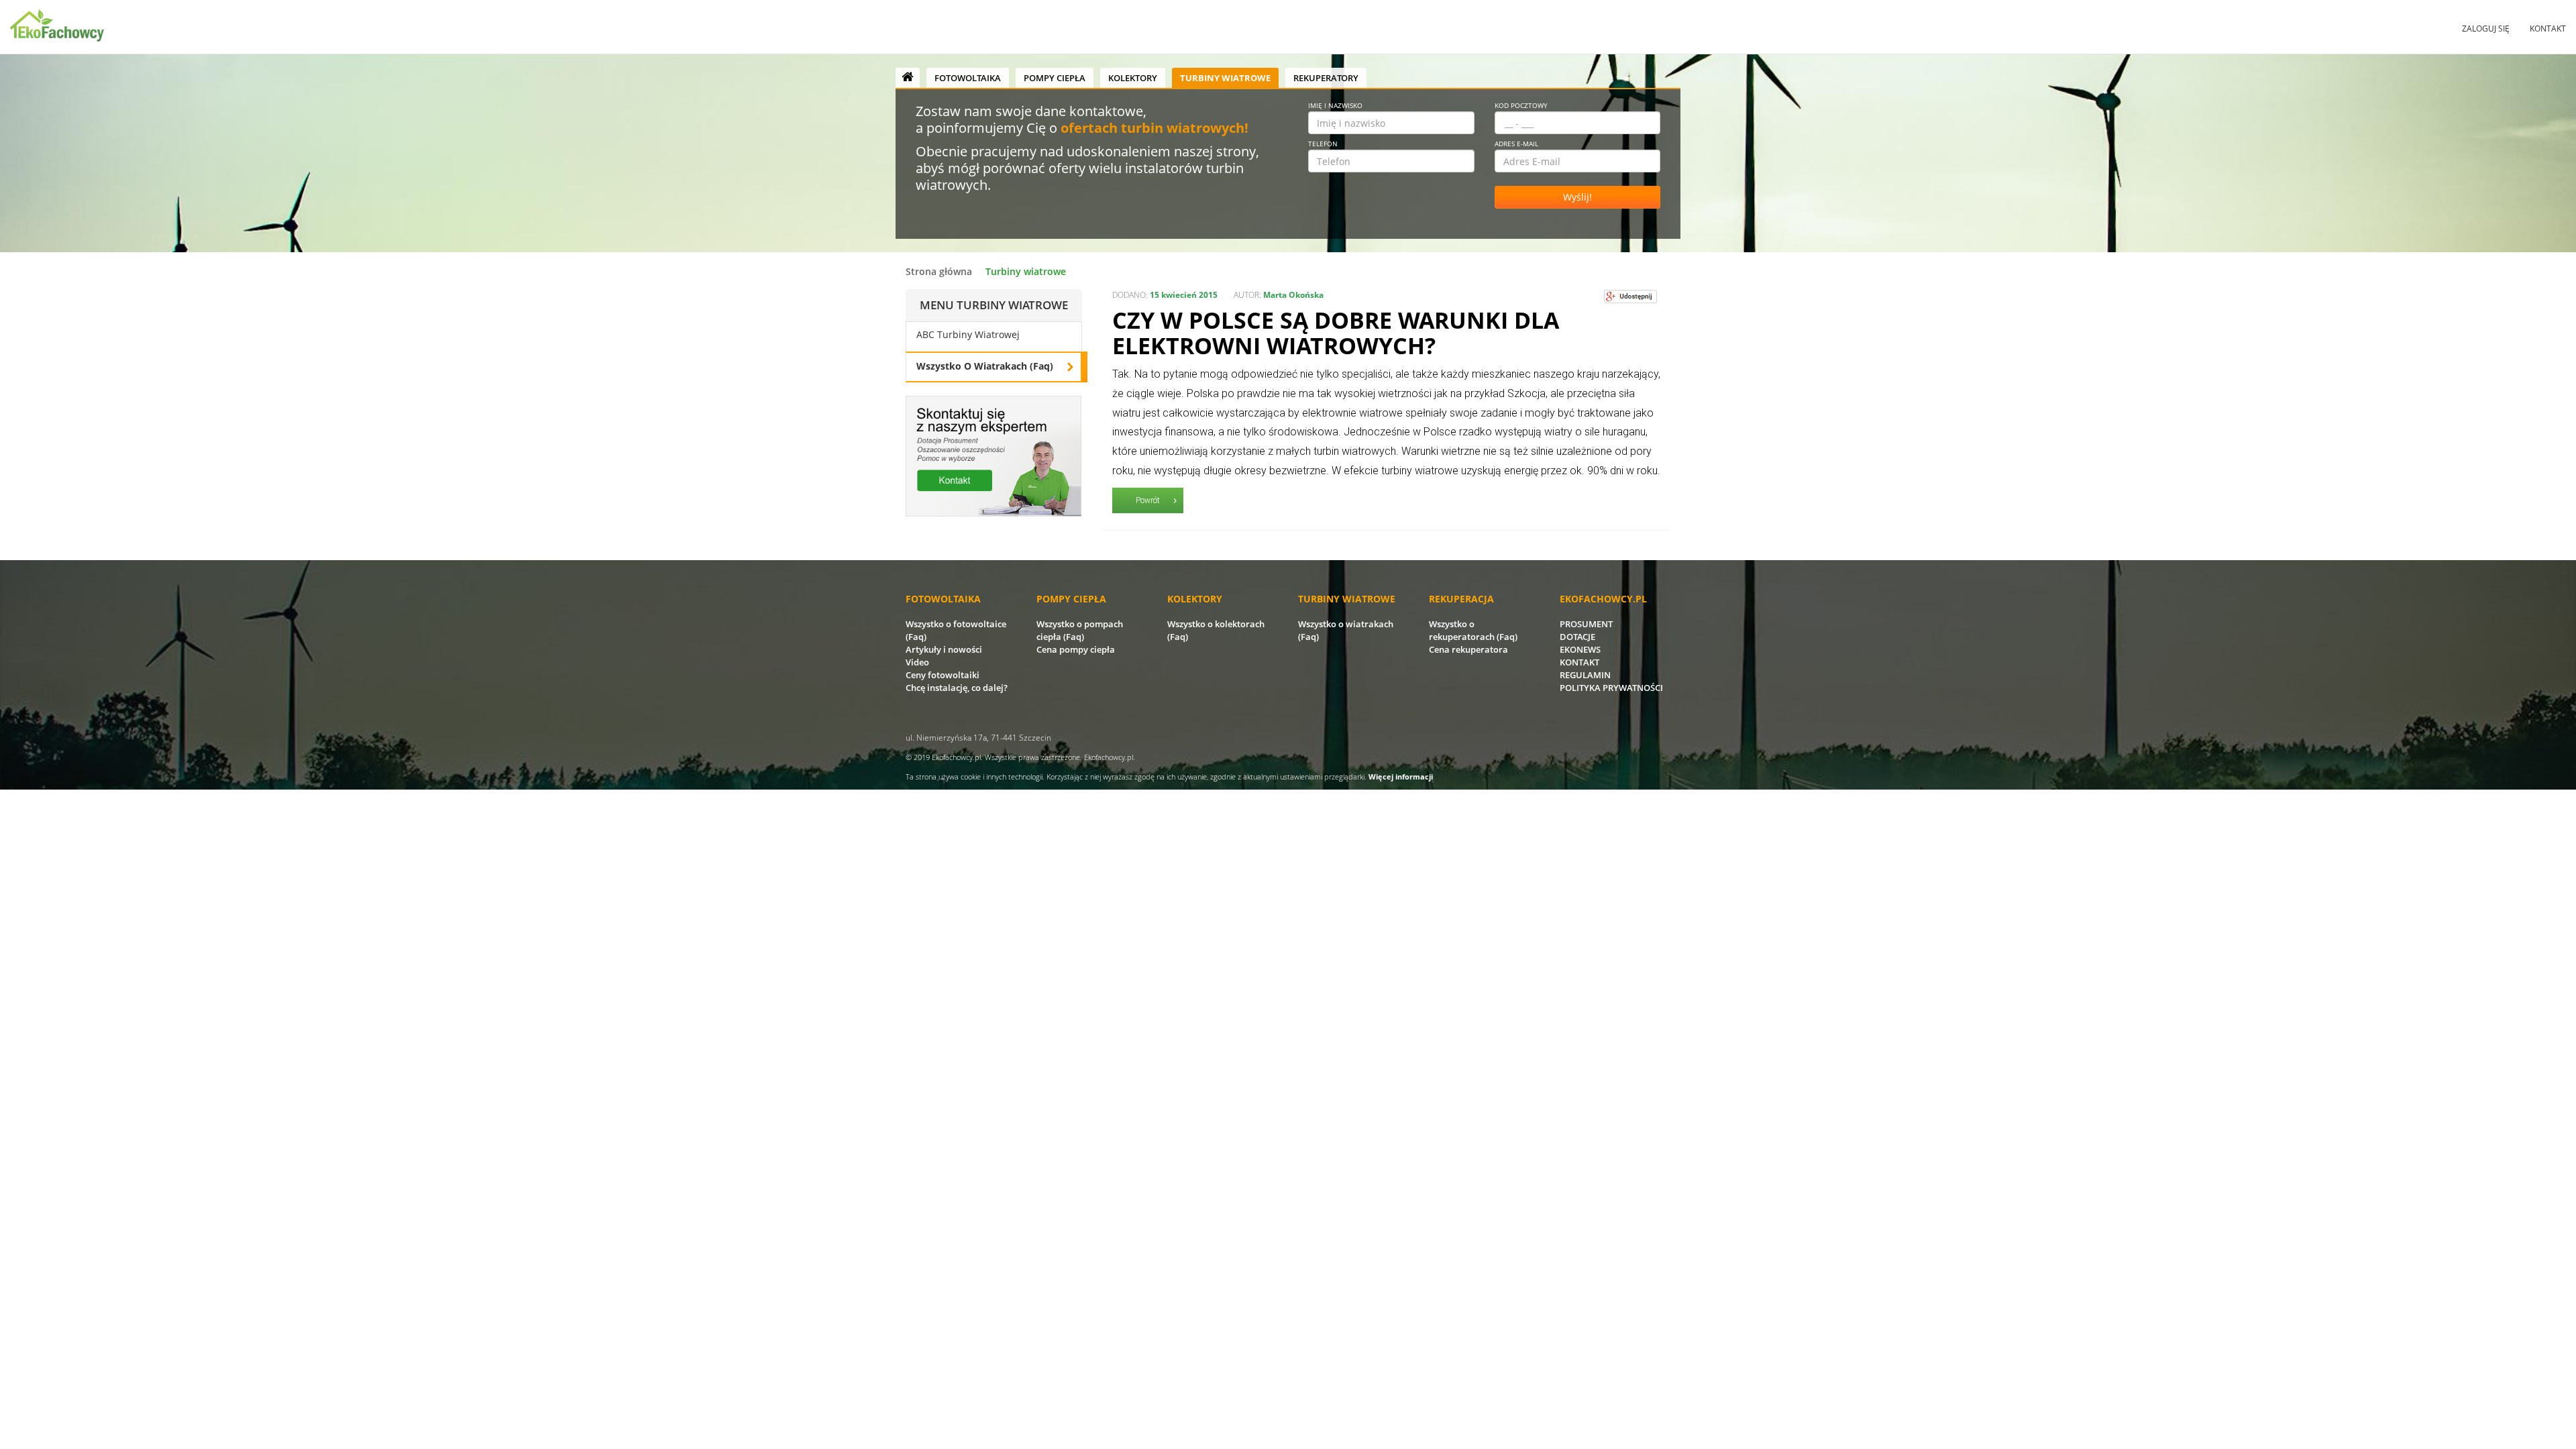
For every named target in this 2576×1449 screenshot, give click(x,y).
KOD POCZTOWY (1521, 105)
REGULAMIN (1585, 675)
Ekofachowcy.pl (956, 757)
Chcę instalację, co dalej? (957, 688)
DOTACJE (1577, 637)
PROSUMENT (1586, 624)
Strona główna (939, 271)
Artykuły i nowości (944, 649)
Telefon (1323, 144)
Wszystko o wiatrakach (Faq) (985, 366)
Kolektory (1133, 78)
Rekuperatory (1326, 78)
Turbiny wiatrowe (1225, 78)
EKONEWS (1580, 649)
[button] (2486, 29)
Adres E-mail (1516, 144)
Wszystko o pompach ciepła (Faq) (1080, 630)
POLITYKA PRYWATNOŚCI (1611, 688)
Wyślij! (1577, 197)
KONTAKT (1579, 662)
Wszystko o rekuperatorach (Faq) (1473, 630)
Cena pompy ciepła (1076, 649)
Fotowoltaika (968, 78)
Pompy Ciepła (1055, 78)
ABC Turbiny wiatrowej (968, 334)
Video (917, 662)
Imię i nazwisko (1335, 105)
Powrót (1148, 500)
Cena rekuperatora (1468, 649)
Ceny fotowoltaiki (943, 675)
